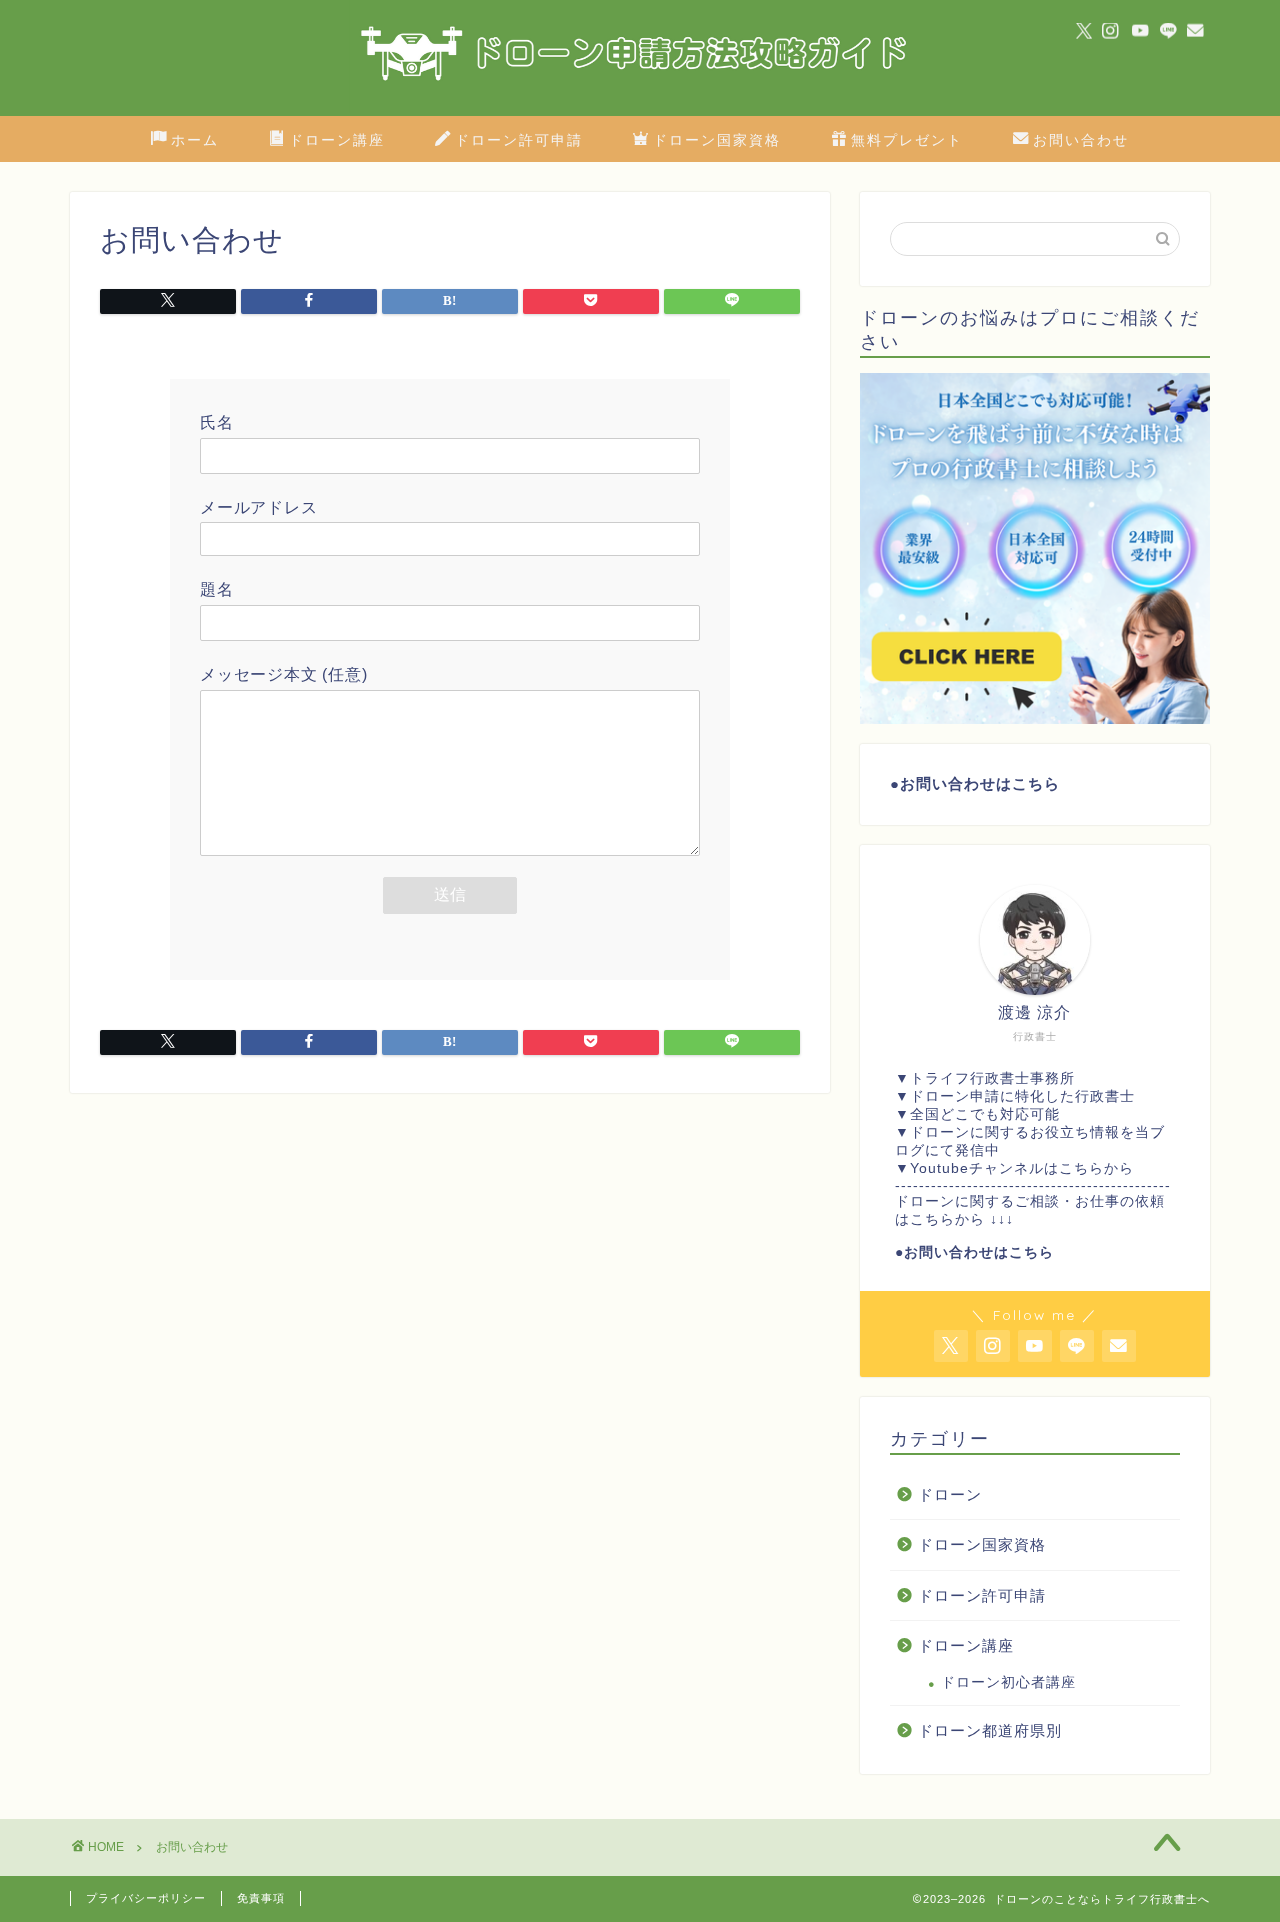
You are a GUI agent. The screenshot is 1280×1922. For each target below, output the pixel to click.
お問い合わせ (1081, 140)
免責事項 (261, 1898)
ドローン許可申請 (519, 140)
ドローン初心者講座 (1008, 1682)
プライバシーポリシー (146, 1898)
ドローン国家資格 (717, 140)
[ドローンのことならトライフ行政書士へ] (640, 110)
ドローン (950, 1494)
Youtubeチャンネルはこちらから (1022, 1168)
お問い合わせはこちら (980, 783)
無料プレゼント (907, 140)
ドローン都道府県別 (990, 1730)
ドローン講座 (337, 140)
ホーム (195, 140)
